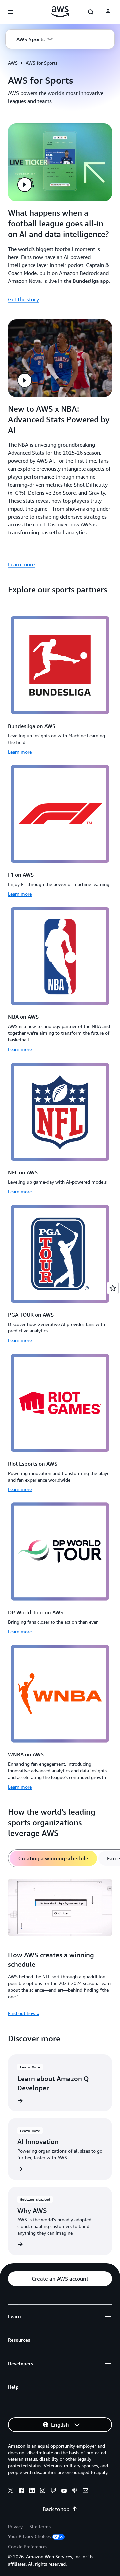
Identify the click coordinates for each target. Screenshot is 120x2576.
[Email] (85, 2491)
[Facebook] (21, 2491)
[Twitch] (53, 2491)
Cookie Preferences (28, 2547)
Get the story (23, 299)
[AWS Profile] (108, 12)
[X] (11, 2491)
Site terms (40, 2526)
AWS (13, 63)
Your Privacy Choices (29, 2536)
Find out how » (24, 2013)
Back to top (56, 2509)
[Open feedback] (113, 1288)
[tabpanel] (60, 1946)
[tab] (53, 1858)
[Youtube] (64, 2491)
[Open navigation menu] (11, 12)
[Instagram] (43, 2491)
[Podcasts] (75, 2491)
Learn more (21, 564)
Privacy (15, 2526)
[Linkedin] (32, 2491)
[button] (34, 39)
